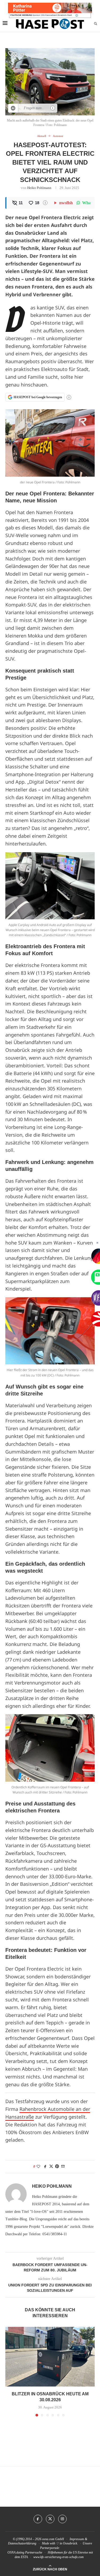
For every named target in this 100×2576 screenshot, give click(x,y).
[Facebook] (38, 2519)
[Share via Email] (63, 2167)
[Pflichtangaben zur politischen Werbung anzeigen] (77, 15)
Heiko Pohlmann (39, 188)
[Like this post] (38, 2167)
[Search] (95, 24)
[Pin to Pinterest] (57, 2167)
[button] (10, 2371)
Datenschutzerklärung (22, 2543)
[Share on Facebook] (45, 2167)
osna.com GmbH (53, 2539)
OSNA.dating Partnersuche (25, 2552)
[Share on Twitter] (51, 2167)
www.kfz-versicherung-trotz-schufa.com (59, 2557)
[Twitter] (50, 2519)
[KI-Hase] (13, 108)
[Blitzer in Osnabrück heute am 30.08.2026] (50, 2357)
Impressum (77, 2539)
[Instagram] (62, 2519)
